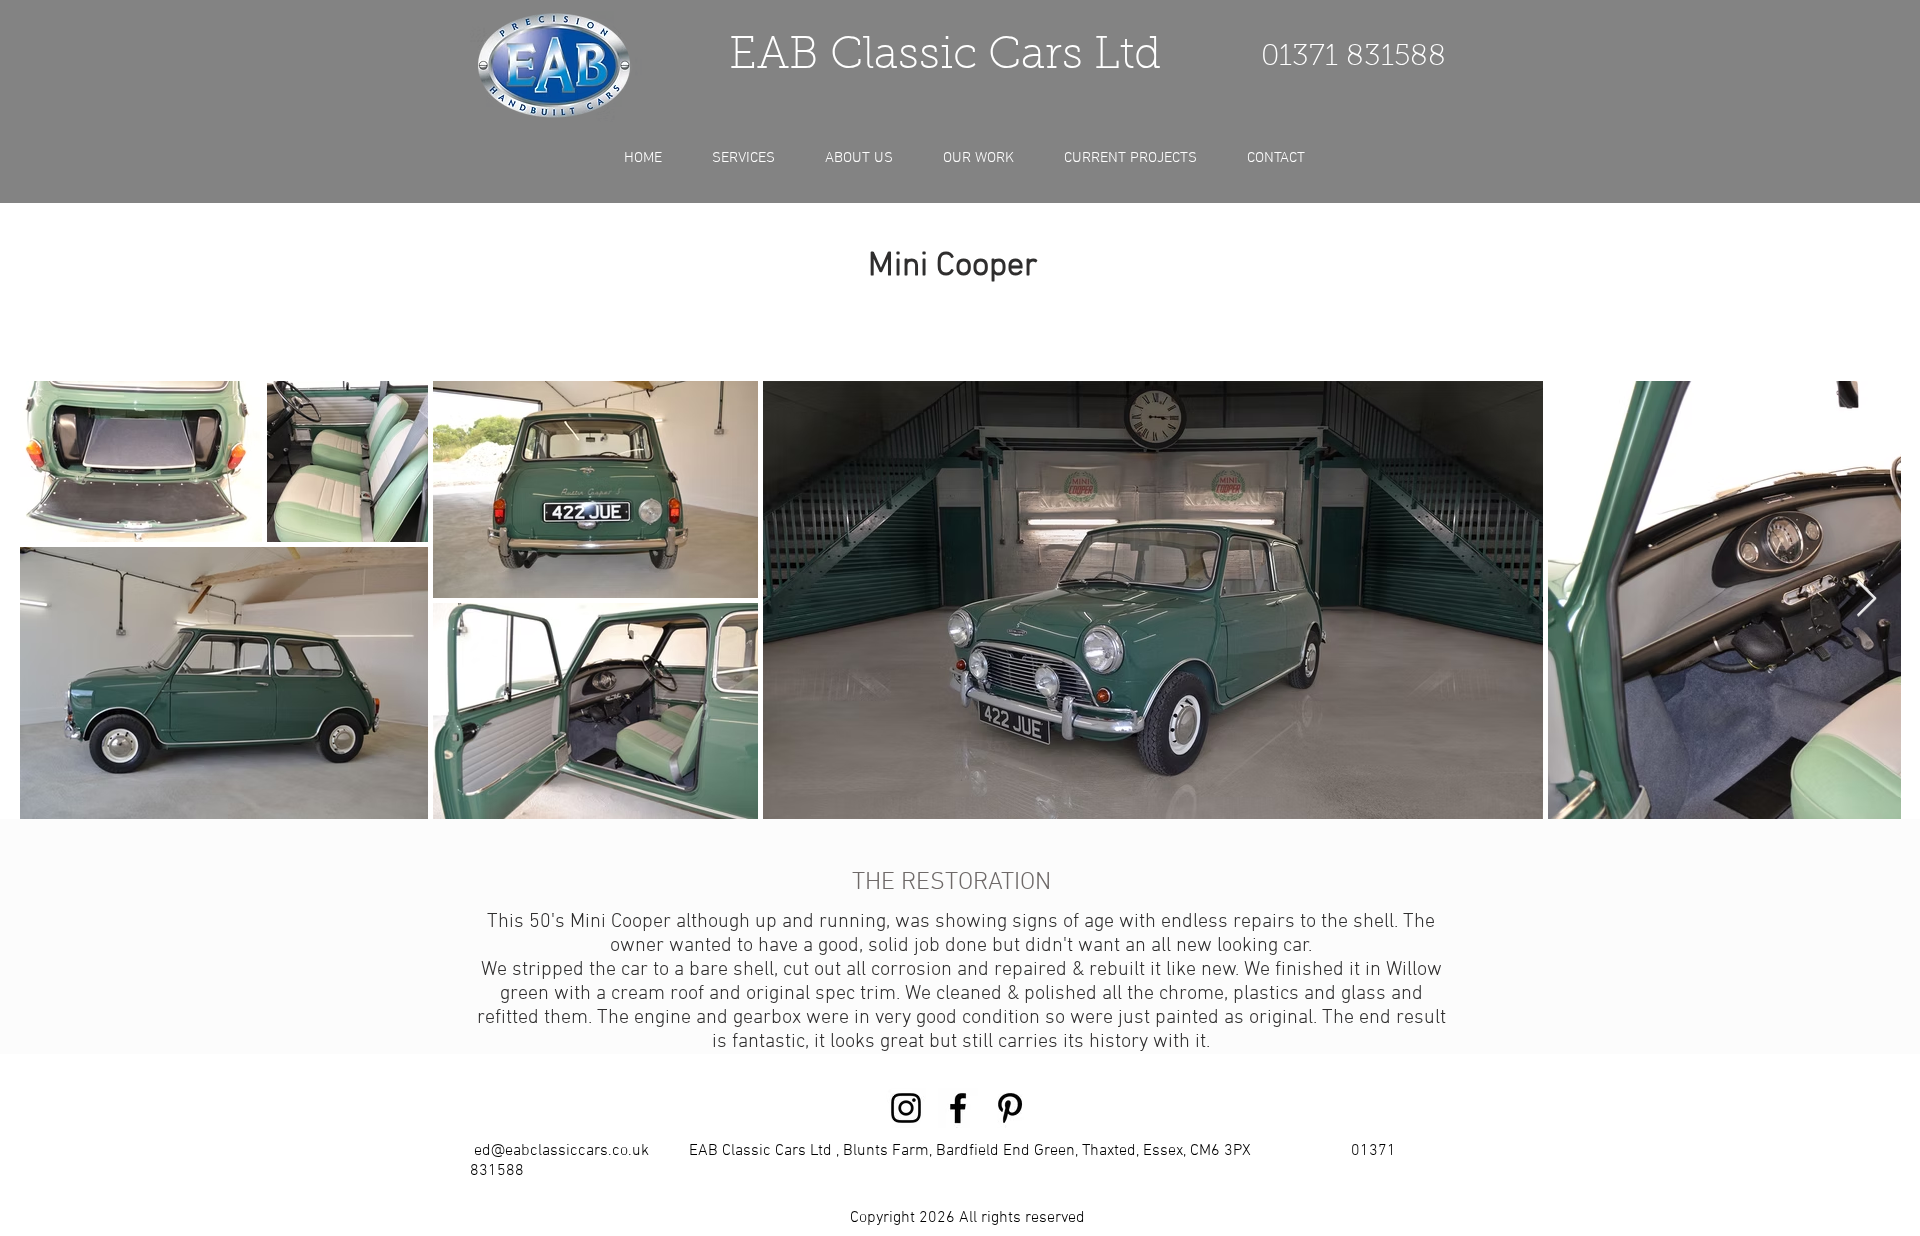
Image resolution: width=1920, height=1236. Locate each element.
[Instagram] (906, 1108)
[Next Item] (1866, 599)
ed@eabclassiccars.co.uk (561, 1151)
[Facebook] (958, 1108)
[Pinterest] (1010, 1108)
